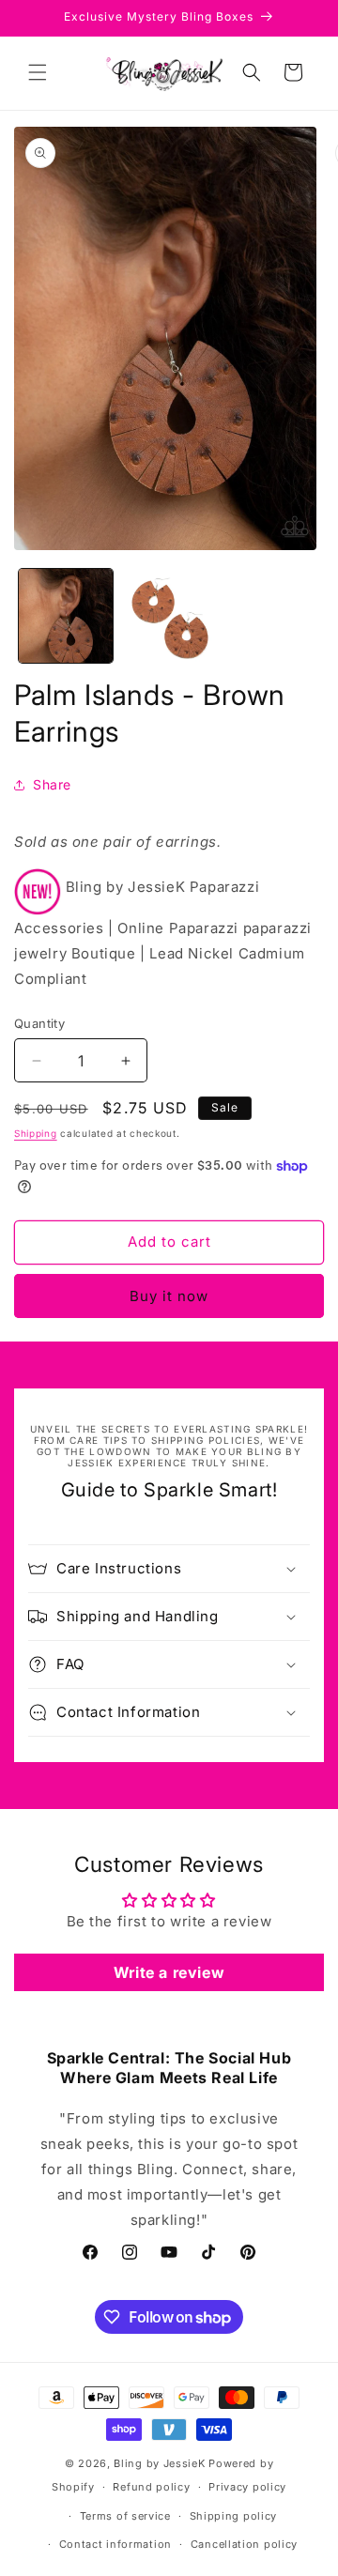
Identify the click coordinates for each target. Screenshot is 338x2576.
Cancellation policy (244, 2544)
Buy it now (169, 1296)
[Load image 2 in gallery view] (169, 616)
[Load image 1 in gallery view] (66, 616)
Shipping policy (234, 2516)
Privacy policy (247, 2487)
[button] (38, 72)
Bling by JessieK (159, 2463)
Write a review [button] (169, 1972)
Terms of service (125, 2516)
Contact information (115, 2544)
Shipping (36, 1133)
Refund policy (151, 2487)
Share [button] (52, 784)
